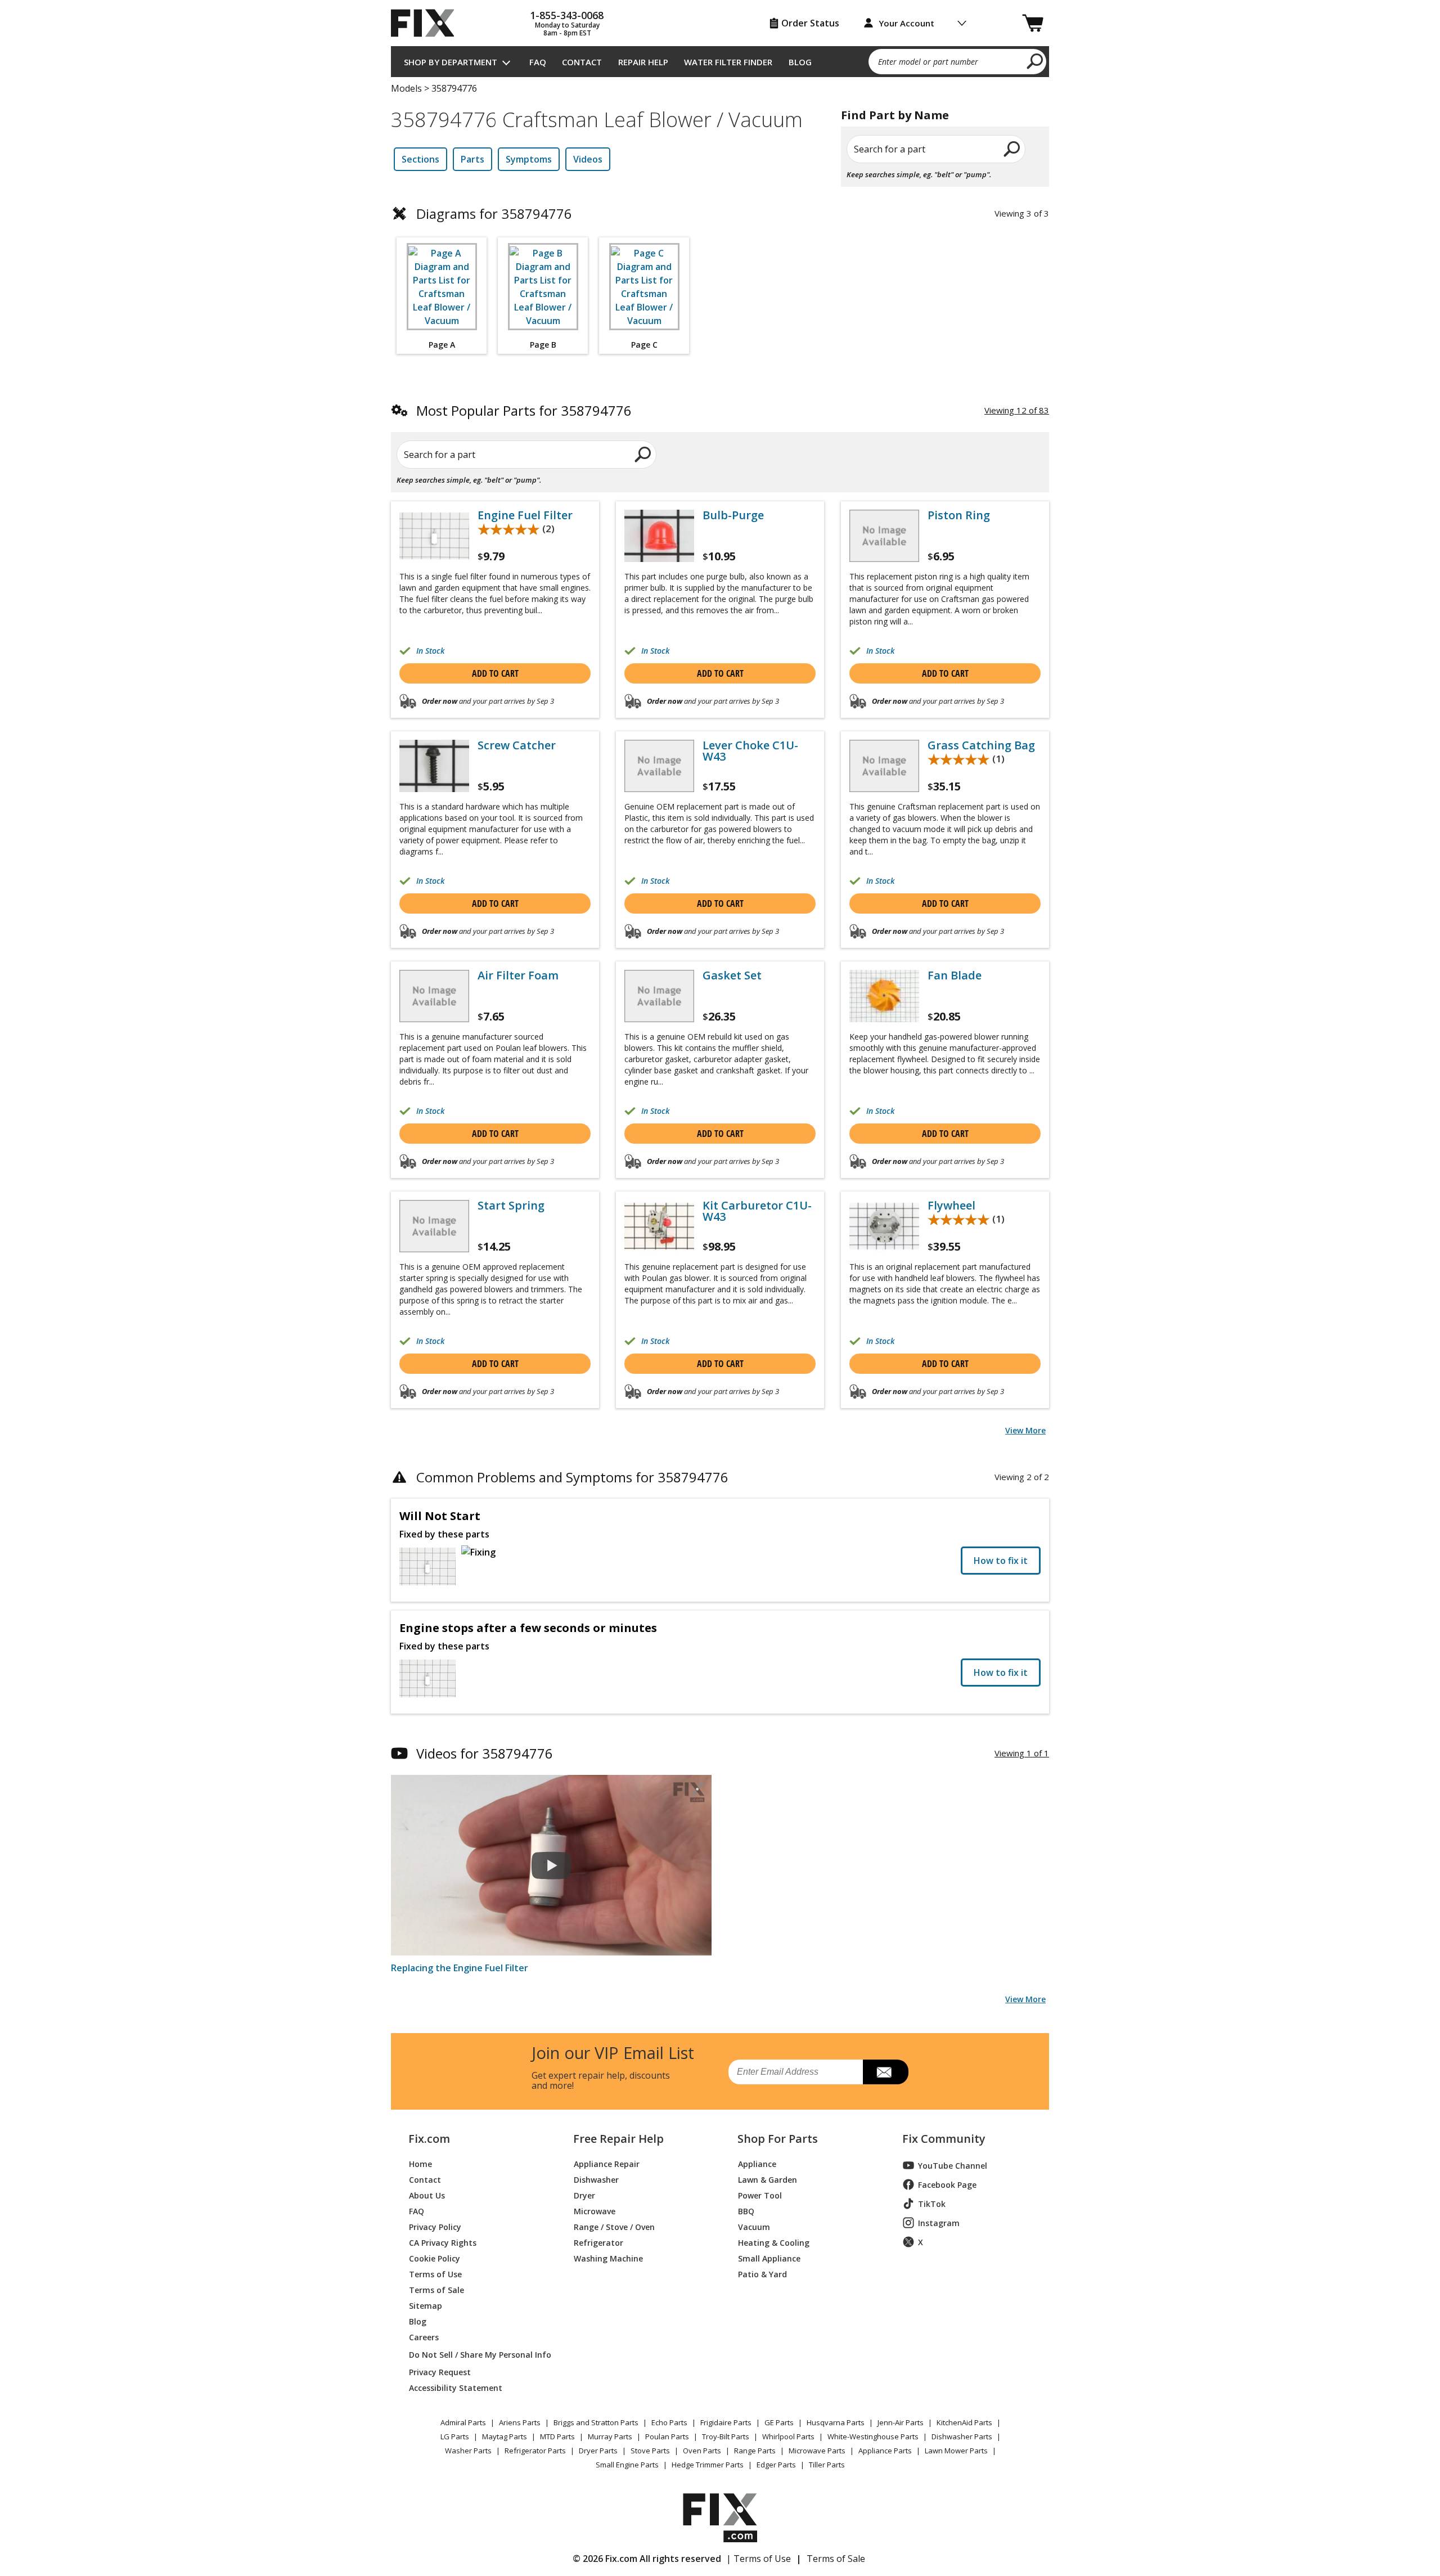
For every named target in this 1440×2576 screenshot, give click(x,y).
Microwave (595, 2211)
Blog (800, 62)
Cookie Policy (435, 2258)
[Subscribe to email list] (886, 2072)
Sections (420, 159)
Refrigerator (598, 2242)
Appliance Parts (885, 2451)
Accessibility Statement (456, 2387)
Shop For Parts (778, 2139)
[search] (1035, 61)
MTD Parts (557, 2436)
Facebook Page (947, 2185)
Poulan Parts (667, 2436)
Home (420, 2163)
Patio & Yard (762, 2274)
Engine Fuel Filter (525, 515)
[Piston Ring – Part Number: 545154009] (884, 536)
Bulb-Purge (733, 515)
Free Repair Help (618, 2139)
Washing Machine (608, 2258)
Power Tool (760, 2195)
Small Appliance (769, 2258)
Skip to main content (720, 15)
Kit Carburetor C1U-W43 (757, 1211)
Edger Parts (776, 2465)
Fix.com (429, 2139)
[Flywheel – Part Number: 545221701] (884, 1226)
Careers (424, 2337)
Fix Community (944, 2139)
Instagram (939, 2223)
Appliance (757, 2163)
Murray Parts (610, 2436)
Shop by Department (451, 62)
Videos (588, 159)
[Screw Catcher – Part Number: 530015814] (434, 766)
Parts (472, 159)
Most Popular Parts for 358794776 (524, 410)
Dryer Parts (598, 2451)
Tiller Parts (827, 2465)
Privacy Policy (435, 2226)
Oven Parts (702, 2451)
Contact (582, 62)
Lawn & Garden (768, 2179)
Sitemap (426, 2305)
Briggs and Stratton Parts (596, 2422)
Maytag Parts (505, 2436)
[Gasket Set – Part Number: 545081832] (659, 996)
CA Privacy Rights (443, 2242)
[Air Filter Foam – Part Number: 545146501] (434, 996)
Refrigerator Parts (535, 2451)
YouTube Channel (953, 2166)
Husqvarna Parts (836, 2422)
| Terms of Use (759, 2559)
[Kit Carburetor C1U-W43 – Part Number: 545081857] (659, 1226)
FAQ (538, 62)
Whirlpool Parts (788, 2436)
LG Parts (455, 2436)
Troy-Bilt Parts (726, 2436)
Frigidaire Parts (726, 2422)
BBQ (746, 2211)
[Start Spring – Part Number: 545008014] (434, 1226)
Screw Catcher (517, 745)
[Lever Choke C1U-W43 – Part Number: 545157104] (659, 766)
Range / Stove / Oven (614, 2226)
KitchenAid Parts (964, 2422)
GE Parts (779, 2422)
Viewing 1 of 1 (1022, 1753)
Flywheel (951, 1206)
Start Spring (511, 1206)
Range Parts (755, 2451)
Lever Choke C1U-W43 (750, 751)
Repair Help (643, 62)
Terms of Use (435, 2274)
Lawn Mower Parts (956, 2451)
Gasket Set (732, 975)
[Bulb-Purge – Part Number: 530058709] (659, 536)
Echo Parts (669, 2422)
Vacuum (754, 2226)
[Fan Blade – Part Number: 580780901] (884, 996)
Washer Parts (468, 2451)
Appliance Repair (607, 2163)
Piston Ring (959, 515)
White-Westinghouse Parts (873, 2436)
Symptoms (529, 159)
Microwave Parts (817, 2451)
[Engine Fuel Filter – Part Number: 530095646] (434, 536)
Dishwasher (596, 2179)
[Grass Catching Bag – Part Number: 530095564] (884, 766)
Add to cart (495, 673)
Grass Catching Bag (981, 745)
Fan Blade (955, 975)
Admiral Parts (463, 2422)
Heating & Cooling (774, 2242)
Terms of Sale (436, 2289)
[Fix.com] (427, 23)
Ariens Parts (520, 2422)
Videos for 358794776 (485, 1753)
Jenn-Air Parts (901, 2422)
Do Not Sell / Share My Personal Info (476, 2355)
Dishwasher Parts (962, 2436)
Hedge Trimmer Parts (708, 2465)
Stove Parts (650, 2451)
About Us (427, 2195)
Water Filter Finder (728, 62)
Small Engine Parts (627, 2465)
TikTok (932, 2204)
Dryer (584, 2195)
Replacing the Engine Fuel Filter (460, 1968)
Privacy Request (440, 2372)
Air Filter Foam (518, 975)
